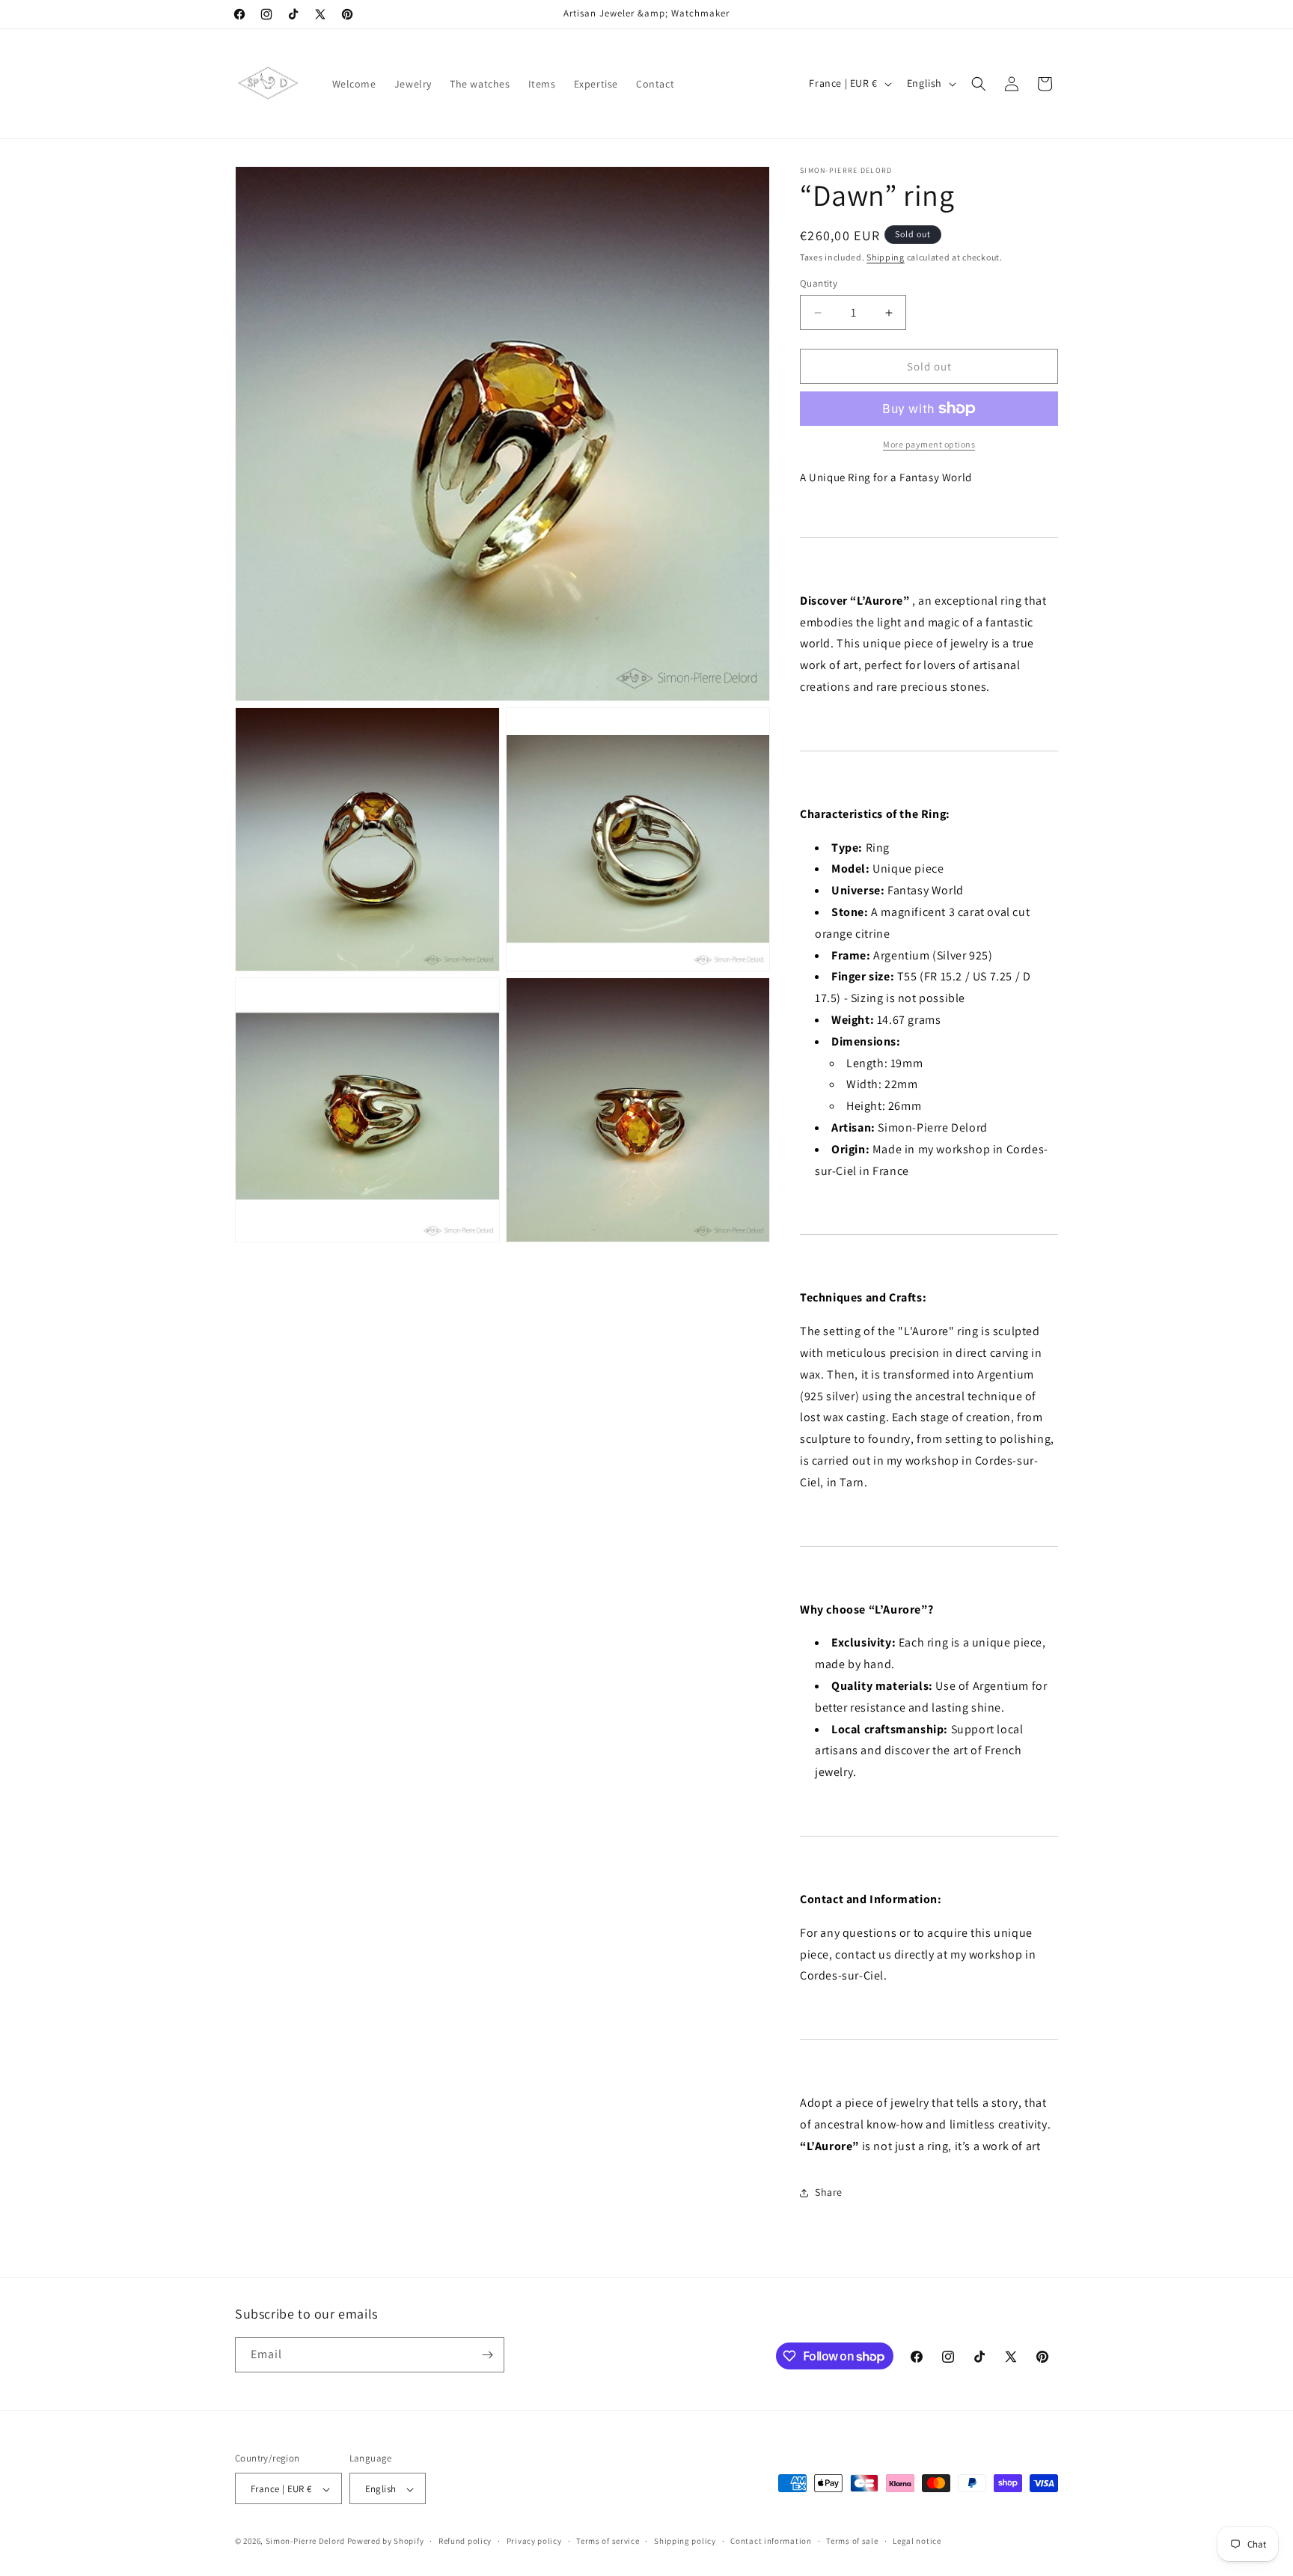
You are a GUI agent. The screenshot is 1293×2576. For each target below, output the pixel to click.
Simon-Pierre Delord (305, 2542)
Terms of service (608, 2541)
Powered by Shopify (386, 2542)
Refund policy (465, 2541)
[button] (979, 84)
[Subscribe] (487, 2355)
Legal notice (917, 2541)
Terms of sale (852, 2541)
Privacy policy (534, 2541)
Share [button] (829, 2192)
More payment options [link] (929, 444)
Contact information (771, 2541)
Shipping (886, 257)
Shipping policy (685, 2541)
